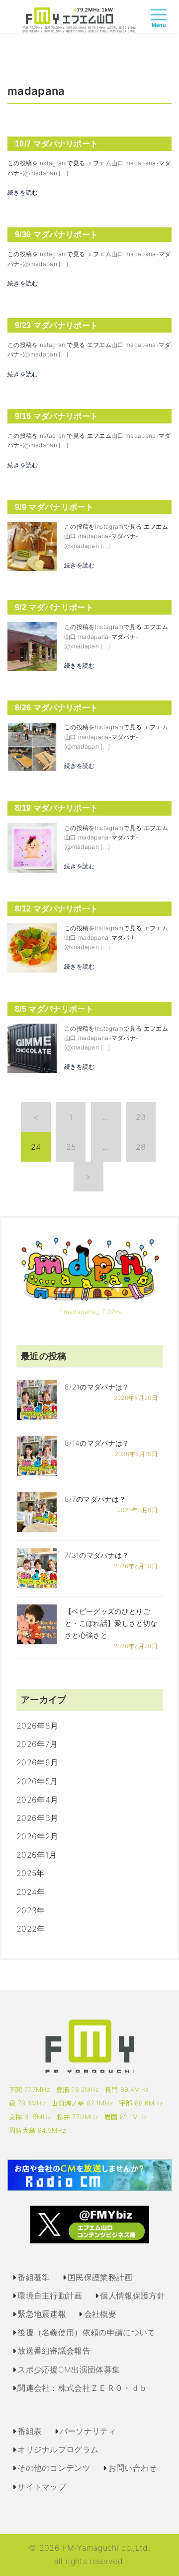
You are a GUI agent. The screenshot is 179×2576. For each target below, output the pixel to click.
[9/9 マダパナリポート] (32, 546)
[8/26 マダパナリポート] (32, 746)
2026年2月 (37, 1836)
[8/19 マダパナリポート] (32, 847)
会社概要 (100, 2314)
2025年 (31, 1873)
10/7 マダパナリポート (56, 144)
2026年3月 (37, 1818)
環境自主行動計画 (50, 2296)
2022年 (31, 1929)
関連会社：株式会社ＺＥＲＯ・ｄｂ (82, 2388)
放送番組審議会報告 (54, 2351)
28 (141, 1147)
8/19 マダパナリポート (56, 808)
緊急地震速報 (42, 2314)
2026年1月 (37, 1855)
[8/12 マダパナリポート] (32, 947)
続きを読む (23, 192)
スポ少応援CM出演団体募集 (69, 2369)
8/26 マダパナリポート (56, 708)
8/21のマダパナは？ (97, 1387)
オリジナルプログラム (58, 2449)
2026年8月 (37, 1726)
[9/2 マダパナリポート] (32, 646)
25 (71, 1147)
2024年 (31, 1892)
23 (141, 1117)
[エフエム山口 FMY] (79, 19)
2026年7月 (37, 1744)
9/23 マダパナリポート (56, 325)
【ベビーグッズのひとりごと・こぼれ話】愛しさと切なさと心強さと (111, 1623)
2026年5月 (37, 1781)
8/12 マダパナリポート (56, 909)
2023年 (31, 1910)
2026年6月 (37, 1762)
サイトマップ (42, 2487)
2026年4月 (37, 1800)
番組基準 (34, 2277)
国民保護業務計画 (100, 2277)
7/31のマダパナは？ (97, 1555)
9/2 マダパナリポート (54, 607)
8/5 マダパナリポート (54, 1009)
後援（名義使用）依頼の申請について (86, 2332)
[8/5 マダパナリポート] (32, 1047)
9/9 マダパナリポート (54, 507)
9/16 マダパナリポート (56, 416)
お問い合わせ (133, 2468)
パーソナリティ (88, 2431)
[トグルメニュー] (161, 24)
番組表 (30, 2431)
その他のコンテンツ (54, 2468)
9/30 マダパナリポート (56, 235)
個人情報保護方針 (133, 2296)
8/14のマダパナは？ (97, 1443)
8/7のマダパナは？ (95, 1499)
